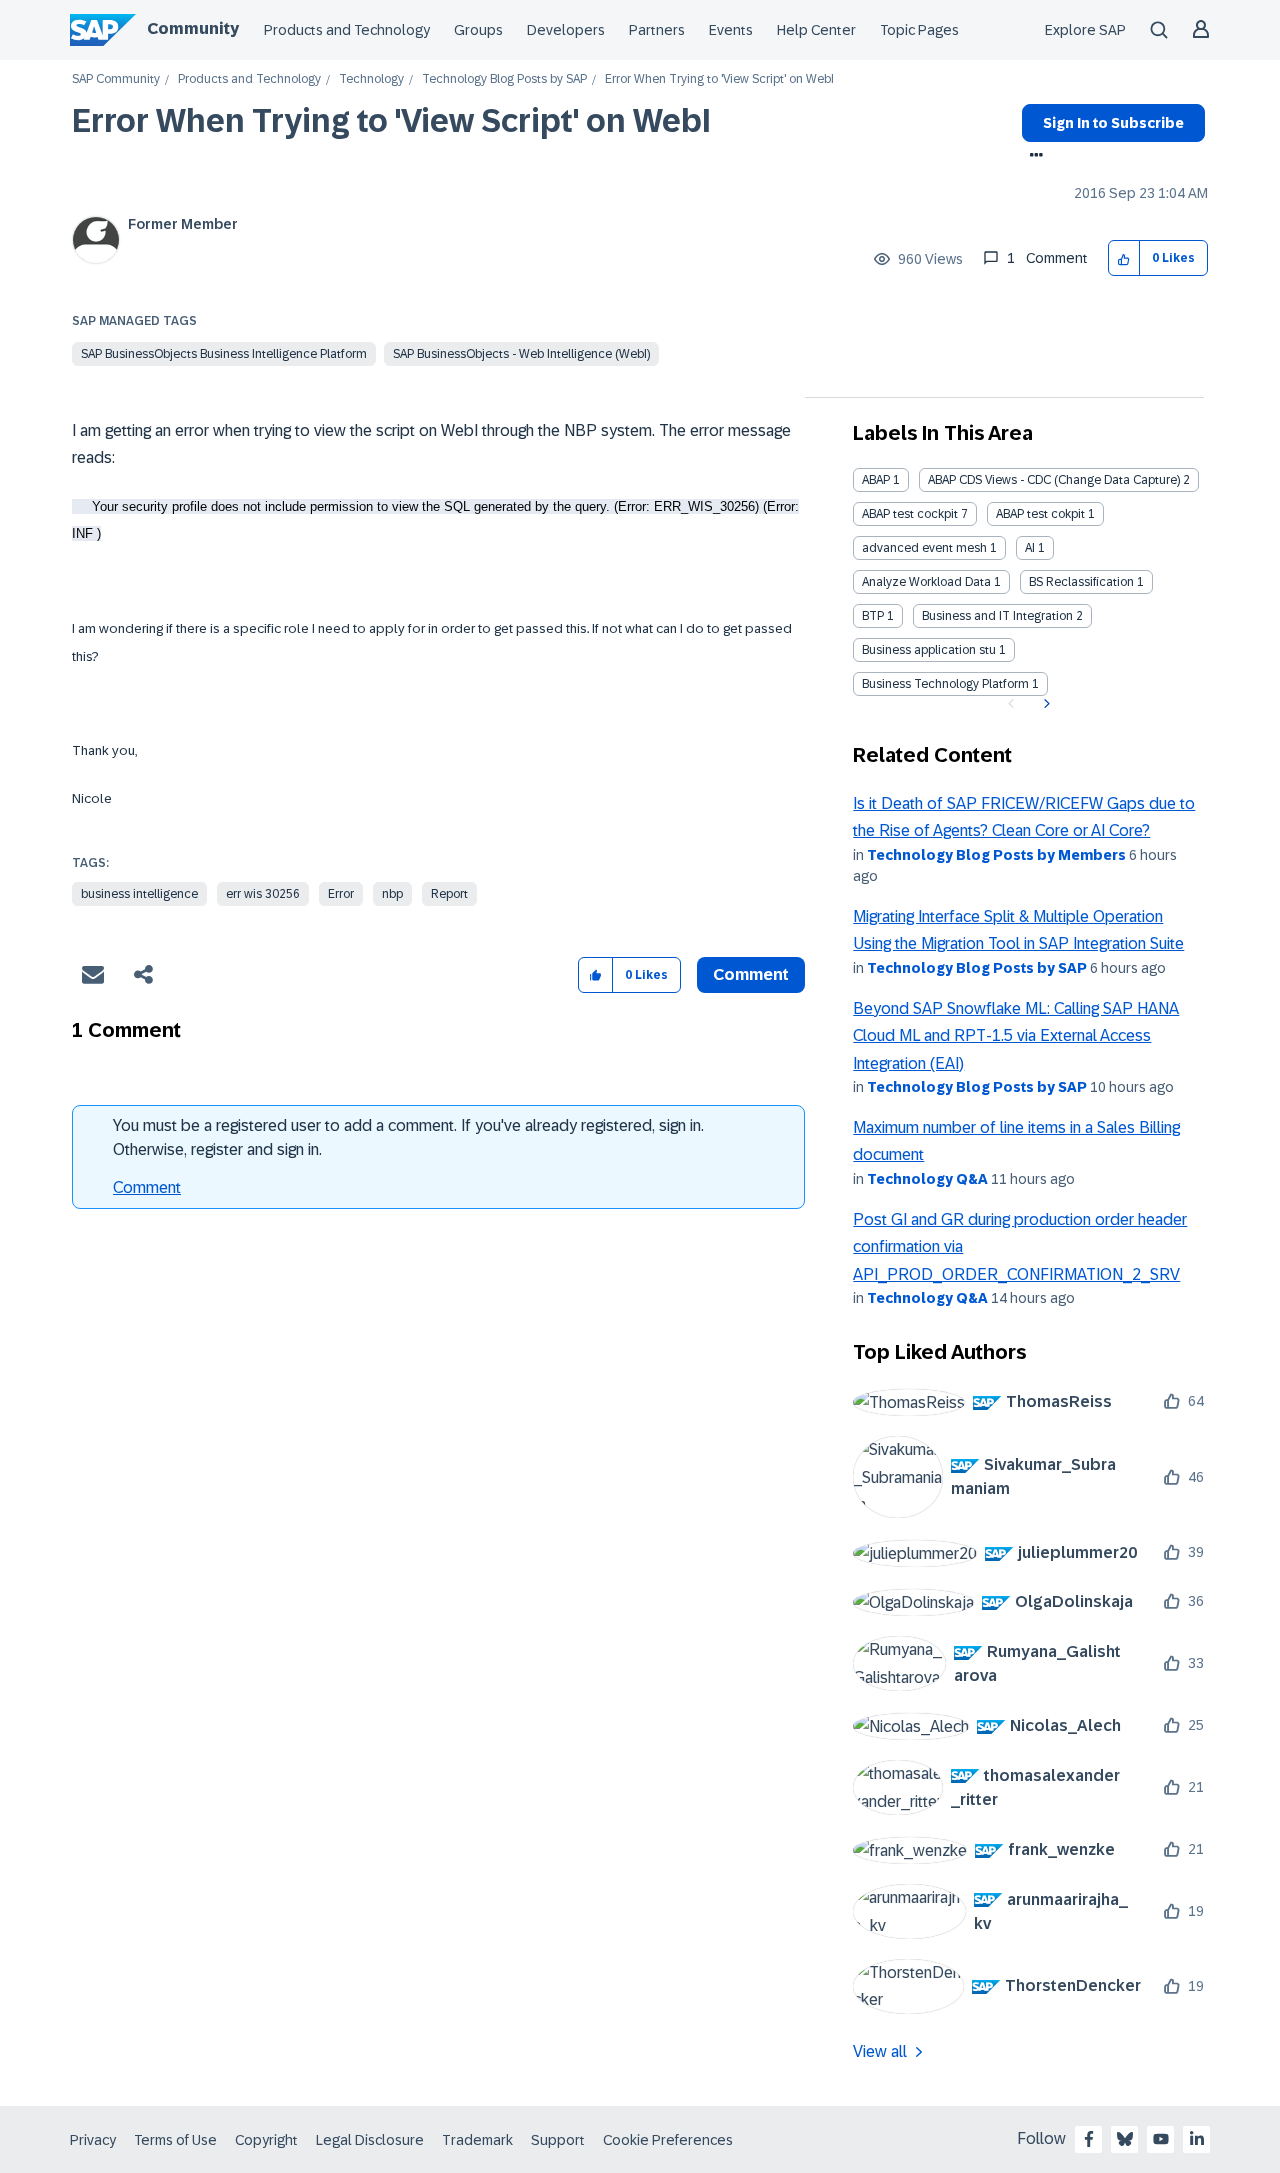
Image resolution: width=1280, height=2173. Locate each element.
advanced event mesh (924, 548)
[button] (1124, 258)
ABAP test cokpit (1040, 514)
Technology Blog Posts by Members (996, 855)
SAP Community (116, 79)
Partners (657, 30)
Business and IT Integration (997, 616)
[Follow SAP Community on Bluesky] (1125, 2139)
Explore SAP (1085, 30)
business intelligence (139, 894)
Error (341, 894)
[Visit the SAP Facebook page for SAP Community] (1089, 2139)
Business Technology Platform (945, 684)
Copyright (266, 2140)
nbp (392, 894)
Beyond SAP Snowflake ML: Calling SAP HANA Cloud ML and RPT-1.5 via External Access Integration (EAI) (1016, 1036)
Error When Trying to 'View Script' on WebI (391, 121)
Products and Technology (347, 30)
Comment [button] (751, 974)
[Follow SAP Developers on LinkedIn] (1197, 2139)
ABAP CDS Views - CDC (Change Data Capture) (1054, 480)
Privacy (93, 2140)
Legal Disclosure (370, 2140)
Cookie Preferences (668, 2140)
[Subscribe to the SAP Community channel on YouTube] (1161, 2139)
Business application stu (929, 650)
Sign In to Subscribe (1113, 123)
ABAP (876, 480)
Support (558, 2140)
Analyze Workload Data (926, 582)
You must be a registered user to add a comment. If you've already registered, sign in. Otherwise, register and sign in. (408, 1137)
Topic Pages (919, 30)
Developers (566, 30)
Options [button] (1032, 157)
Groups (478, 30)
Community (193, 28)
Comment (147, 1187)
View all (880, 2051)
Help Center (816, 30)
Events (731, 30)
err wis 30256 (263, 894)
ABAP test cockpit (910, 514)
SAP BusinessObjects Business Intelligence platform (224, 354)
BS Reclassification (1081, 582)
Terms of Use (175, 2140)
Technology (371, 79)
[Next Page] (1044, 704)
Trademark (477, 2140)
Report (449, 894)
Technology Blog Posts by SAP (504, 79)
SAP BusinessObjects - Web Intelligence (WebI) (521, 354)
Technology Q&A (927, 1179)
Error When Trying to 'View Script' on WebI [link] (719, 79)
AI (1030, 548)
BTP (873, 616)
